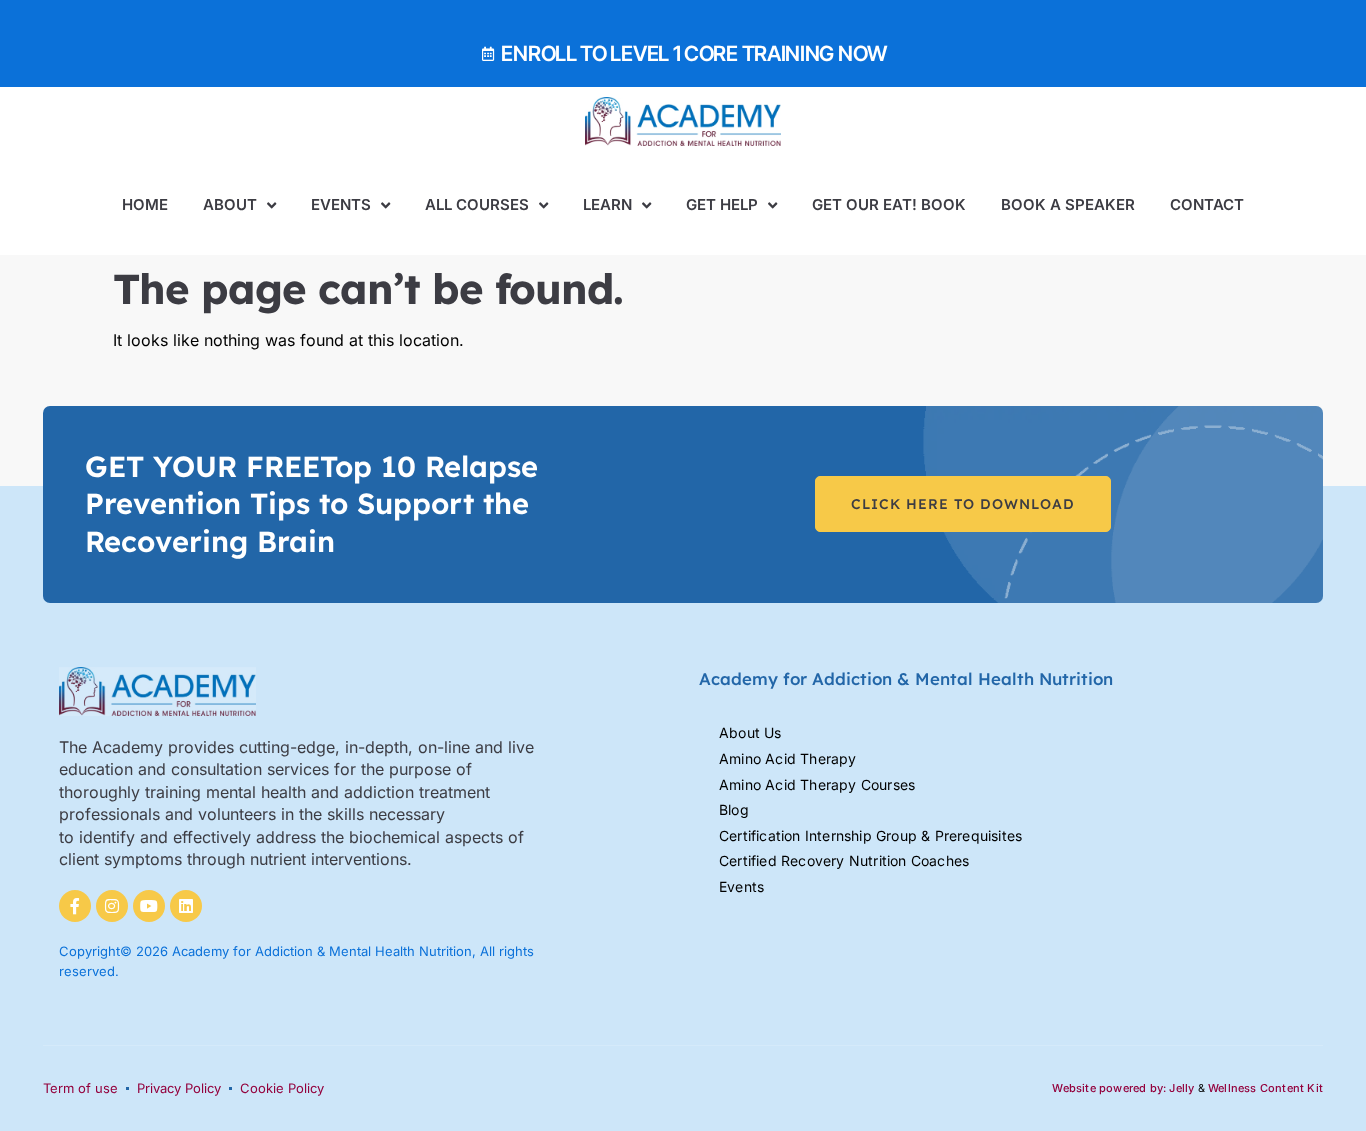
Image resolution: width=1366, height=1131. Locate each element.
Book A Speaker (1068, 204)
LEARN (607, 204)
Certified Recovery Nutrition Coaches (844, 860)
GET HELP (722, 204)
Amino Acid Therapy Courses (817, 784)
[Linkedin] (186, 906)
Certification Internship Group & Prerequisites (870, 835)
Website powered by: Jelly (1123, 1088)
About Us (750, 732)
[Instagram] (112, 906)
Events (341, 204)
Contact (1207, 204)
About (230, 204)
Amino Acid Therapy (788, 758)
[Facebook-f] (75, 906)
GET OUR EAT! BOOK (889, 204)
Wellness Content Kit (1265, 1088)
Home (145, 204)
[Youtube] (149, 906)
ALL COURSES (477, 204)
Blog (734, 809)
